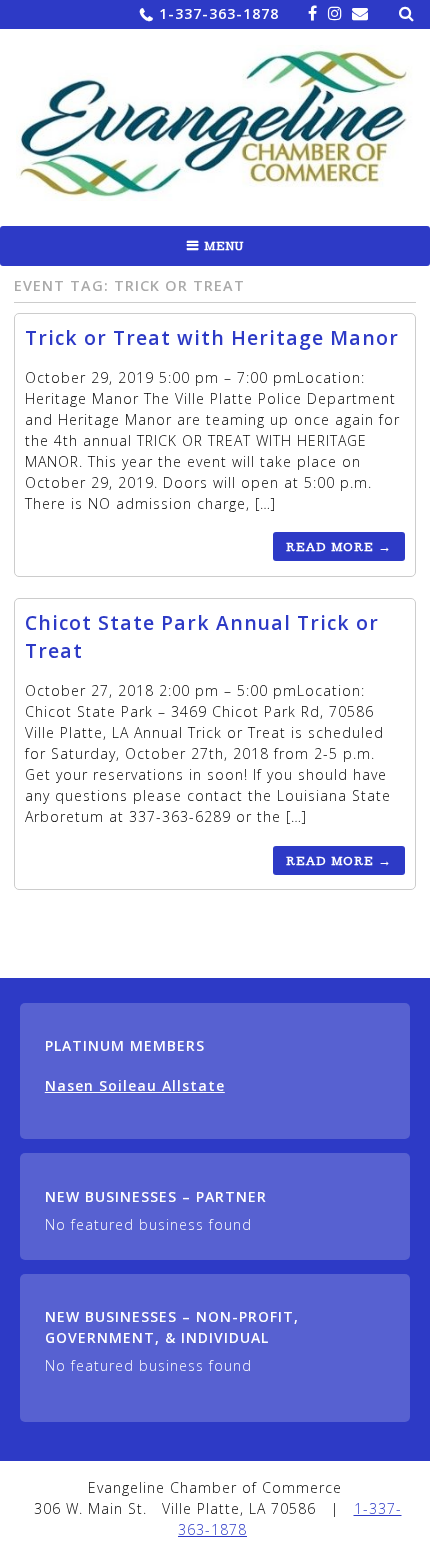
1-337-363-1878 (219, 13)
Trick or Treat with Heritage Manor (212, 337)
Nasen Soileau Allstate (135, 1085)
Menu (224, 246)
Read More (339, 547)
